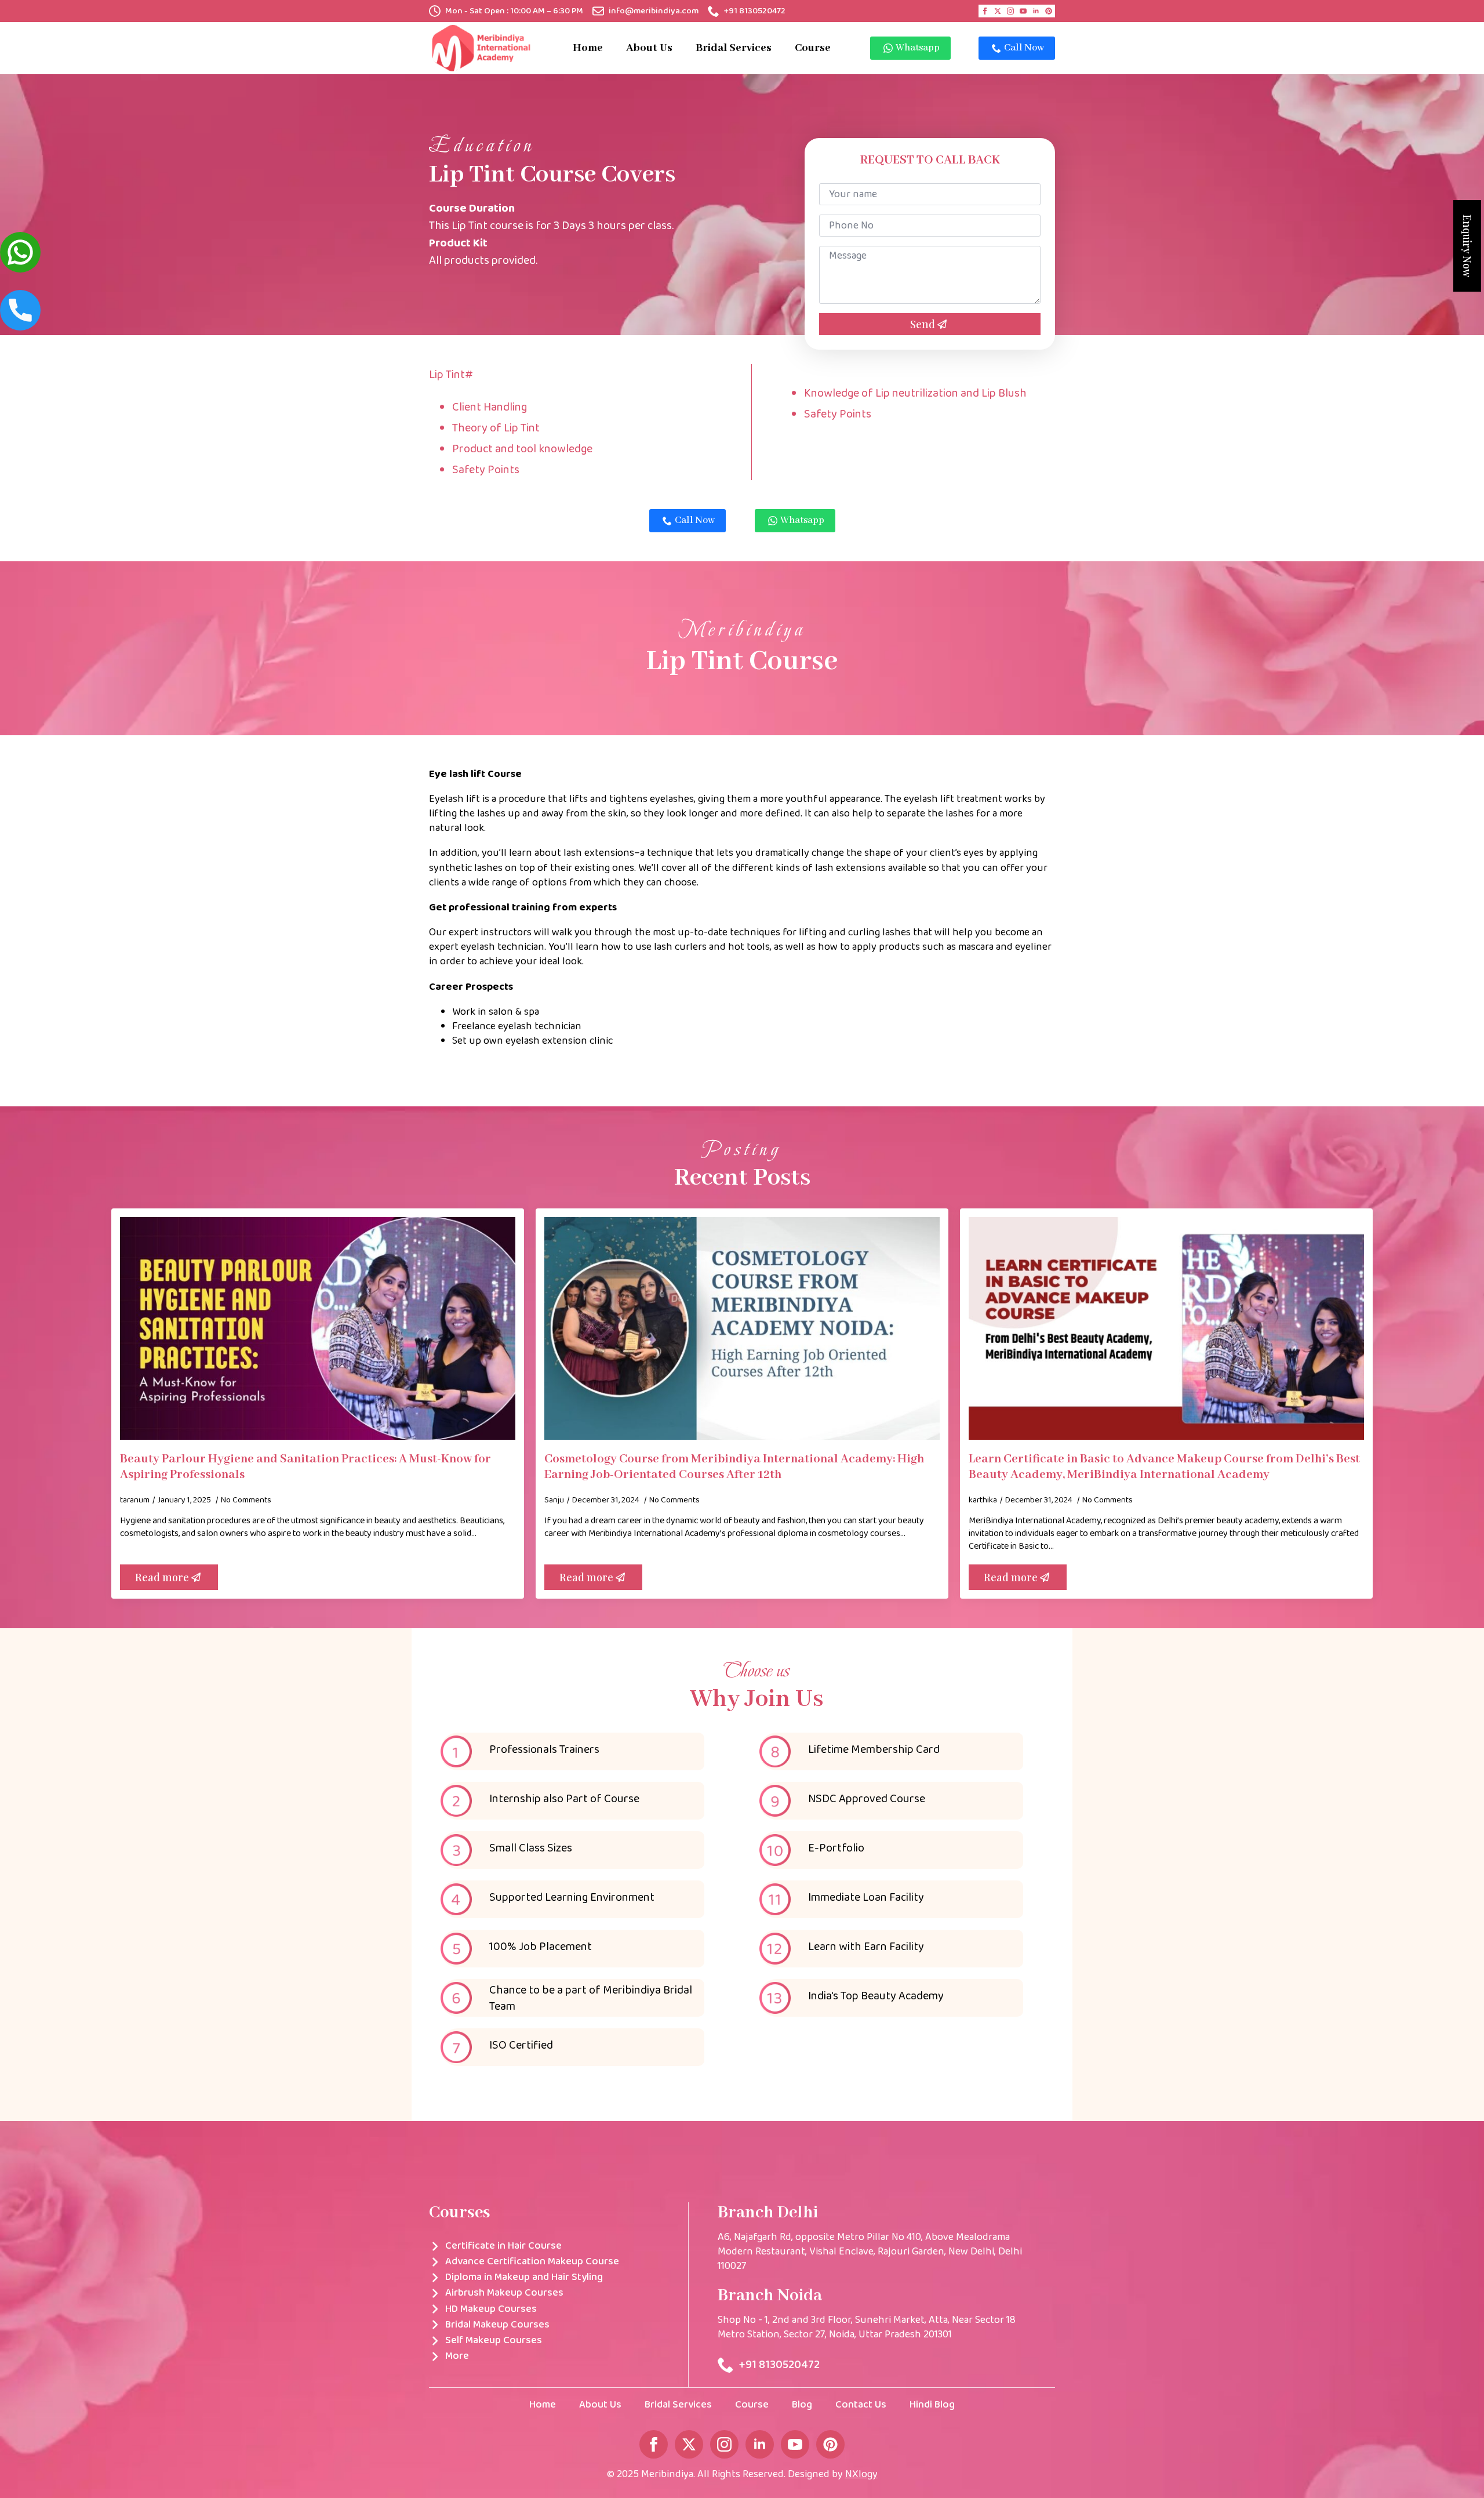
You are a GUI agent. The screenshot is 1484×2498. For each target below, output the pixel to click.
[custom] (1049, 11)
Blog (802, 2405)
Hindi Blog (932, 2405)
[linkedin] (1036, 11)
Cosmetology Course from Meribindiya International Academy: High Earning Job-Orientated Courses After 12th (734, 1467)
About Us (649, 48)
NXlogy (861, 2474)
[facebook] (985, 11)
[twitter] (998, 11)
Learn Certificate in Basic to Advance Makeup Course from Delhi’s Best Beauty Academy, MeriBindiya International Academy (1164, 1467)
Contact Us (861, 2405)
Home (588, 48)
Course (813, 48)
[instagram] (1010, 11)
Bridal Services (734, 48)
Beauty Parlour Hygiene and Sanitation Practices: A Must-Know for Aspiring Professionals (305, 1467)
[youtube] (1023, 11)
